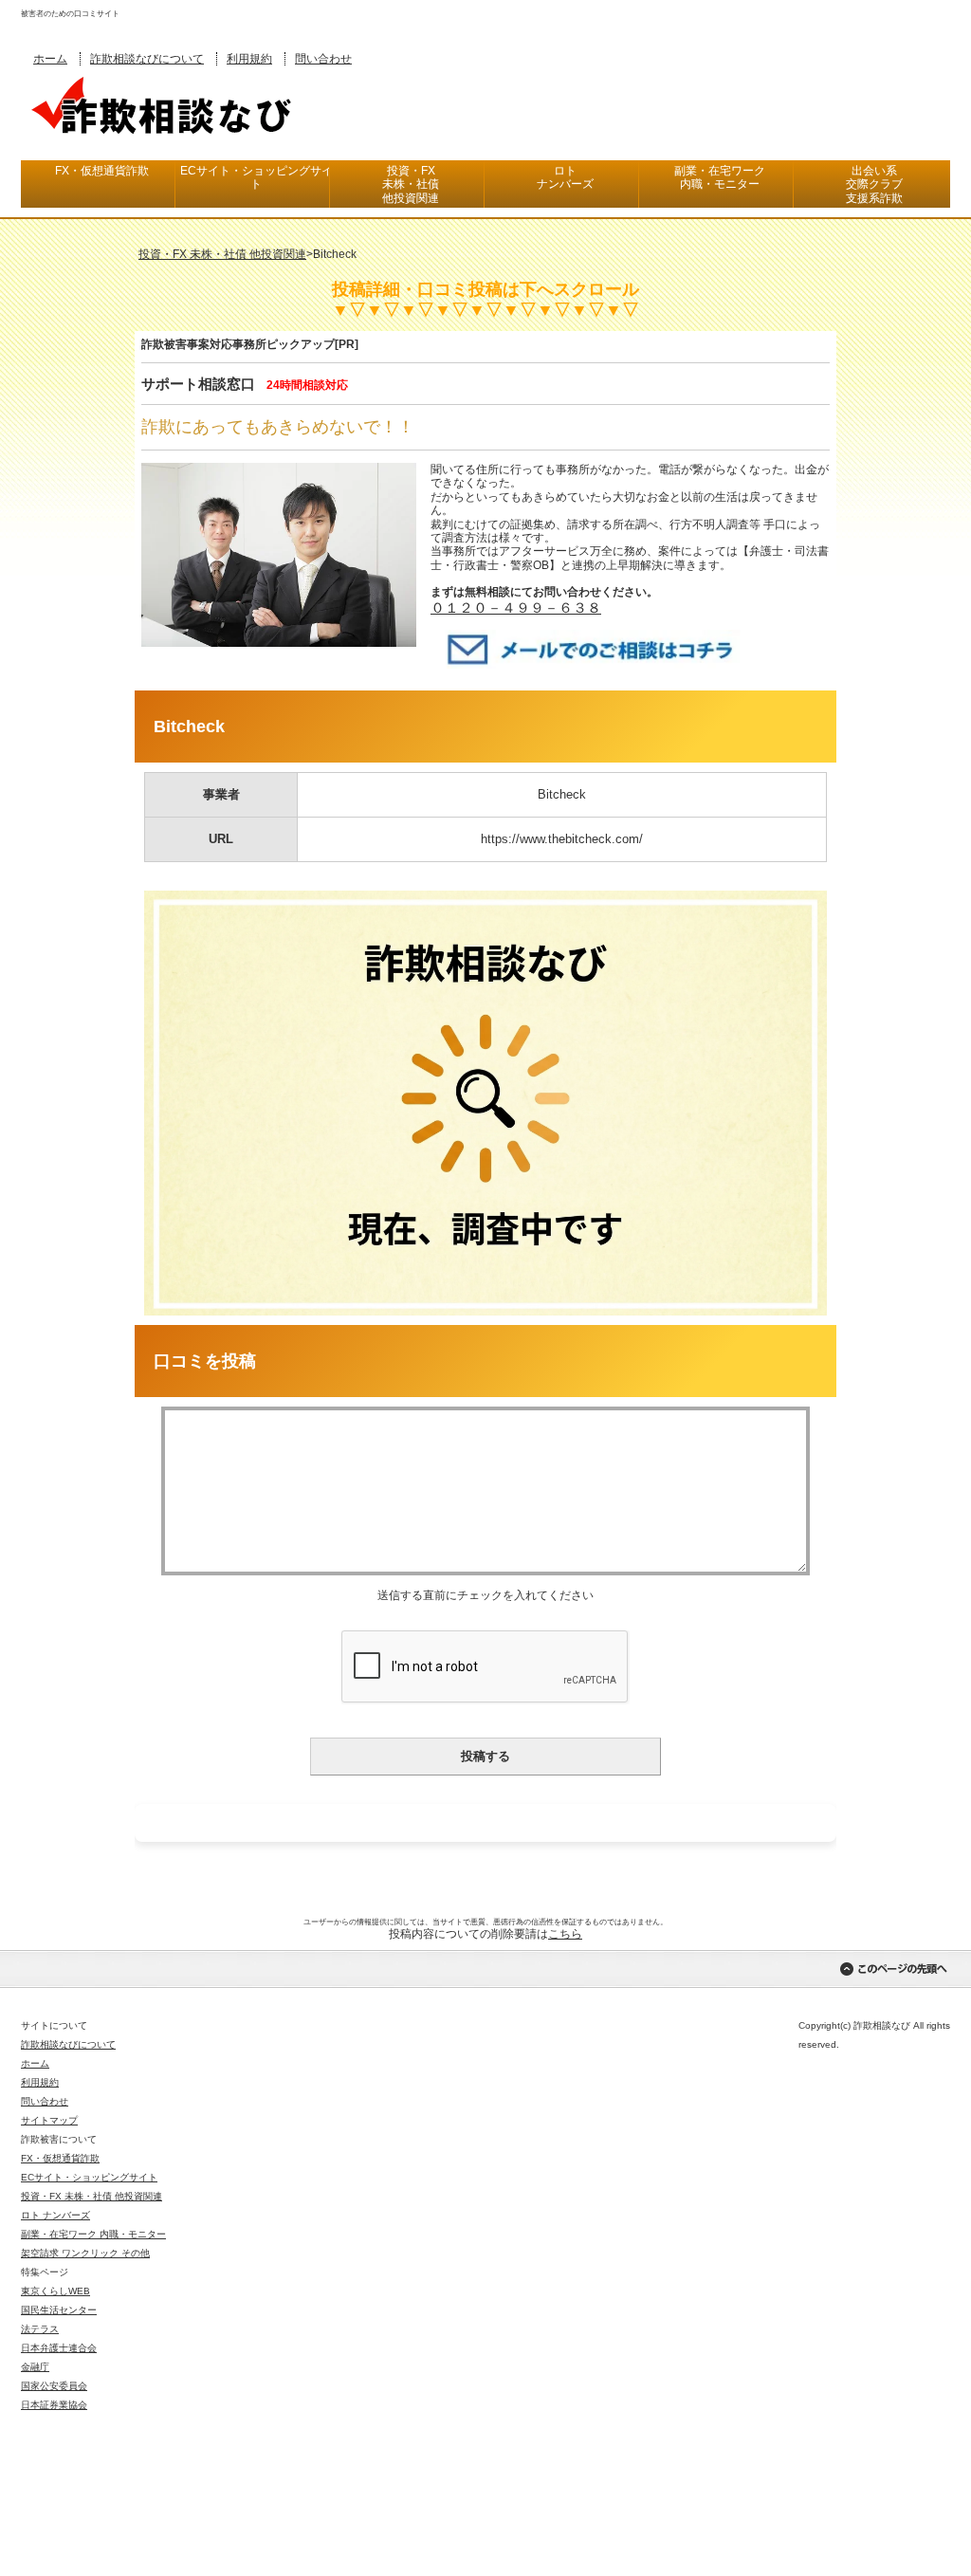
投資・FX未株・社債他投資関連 (411, 184)
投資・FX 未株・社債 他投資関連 (92, 2196)
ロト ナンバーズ (55, 2215)
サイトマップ (49, 2120)
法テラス (40, 2329)
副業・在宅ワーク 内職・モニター (93, 2234)
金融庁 (35, 2367)
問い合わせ (323, 59)
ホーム (50, 59)
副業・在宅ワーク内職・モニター (720, 177)
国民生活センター (59, 2310)
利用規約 (249, 59)
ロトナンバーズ (565, 177)
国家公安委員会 (54, 2386)
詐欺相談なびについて (147, 59)
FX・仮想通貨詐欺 (102, 171)
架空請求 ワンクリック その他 (85, 2253)
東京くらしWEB (55, 2291)
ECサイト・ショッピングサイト (256, 177)
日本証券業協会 (54, 2405)
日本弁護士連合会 (59, 2348)
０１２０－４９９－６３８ (516, 607)
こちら (565, 1934)
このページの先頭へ (893, 1969)
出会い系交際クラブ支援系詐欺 (874, 184)
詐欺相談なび (163, 103)
